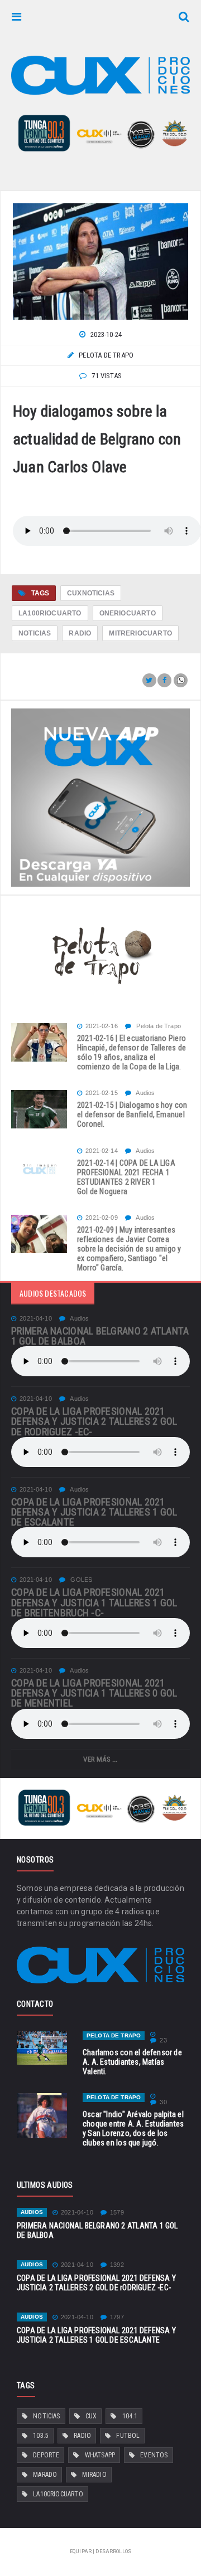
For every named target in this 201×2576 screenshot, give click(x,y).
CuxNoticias (91, 593)
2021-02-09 (102, 1218)
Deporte (46, 2455)
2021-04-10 (36, 1319)
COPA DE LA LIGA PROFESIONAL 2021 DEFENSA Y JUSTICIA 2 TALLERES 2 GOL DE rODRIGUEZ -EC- (94, 1421)
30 (163, 2102)
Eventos (154, 2455)
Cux (91, 2416)
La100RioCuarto (50, 613)
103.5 (41, 2436)
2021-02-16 (102, 1026)
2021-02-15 (102, 1093)
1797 (117, 2317)
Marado (45, 2475)
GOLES (80, 1580)
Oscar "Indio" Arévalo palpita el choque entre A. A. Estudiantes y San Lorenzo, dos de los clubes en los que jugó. (133, 2128)
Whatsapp (100, 2455)
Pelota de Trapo (158, 1026)
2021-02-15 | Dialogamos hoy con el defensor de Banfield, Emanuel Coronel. (132, 1115)
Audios (145, 1093)
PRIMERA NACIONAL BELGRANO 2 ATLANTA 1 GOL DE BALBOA (100, 1336)
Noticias (35, 633)
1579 (117, 2213)
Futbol (128, 2436)
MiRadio (94, 2475)
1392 (117, 2265)
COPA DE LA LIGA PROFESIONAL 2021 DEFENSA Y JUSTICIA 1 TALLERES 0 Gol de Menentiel (94, 1693)
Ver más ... (100, 1759)
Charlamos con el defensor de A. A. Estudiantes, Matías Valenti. (132, 2062)
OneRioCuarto (128, 613)
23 (163, 2040)
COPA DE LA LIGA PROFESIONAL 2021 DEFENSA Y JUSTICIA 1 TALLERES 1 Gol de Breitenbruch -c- (94, 1602)
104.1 (130, 2416)
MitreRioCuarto (140, 633)
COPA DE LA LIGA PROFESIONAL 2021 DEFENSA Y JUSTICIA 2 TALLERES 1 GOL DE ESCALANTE (94, 1512)
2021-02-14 (102, 1151)
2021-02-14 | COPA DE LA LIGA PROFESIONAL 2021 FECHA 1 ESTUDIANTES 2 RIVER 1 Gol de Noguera (126, 1177)
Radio (80, 633)
